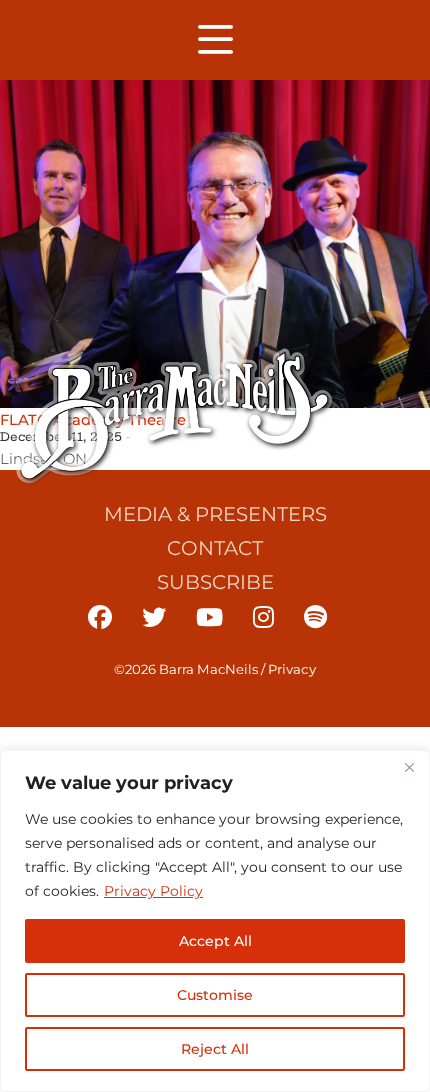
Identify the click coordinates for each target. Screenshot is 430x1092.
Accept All (215, 941)
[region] (215, 921)
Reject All (215, 1049)
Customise (215, 995)
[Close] (409, 767)
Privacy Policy (153, 891)
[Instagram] (263, 617)
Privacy (292, 669)
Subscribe (215, 582)
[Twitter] (154, 617)
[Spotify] (315, 617)
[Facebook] (100, 617)
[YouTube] (209, 617)
